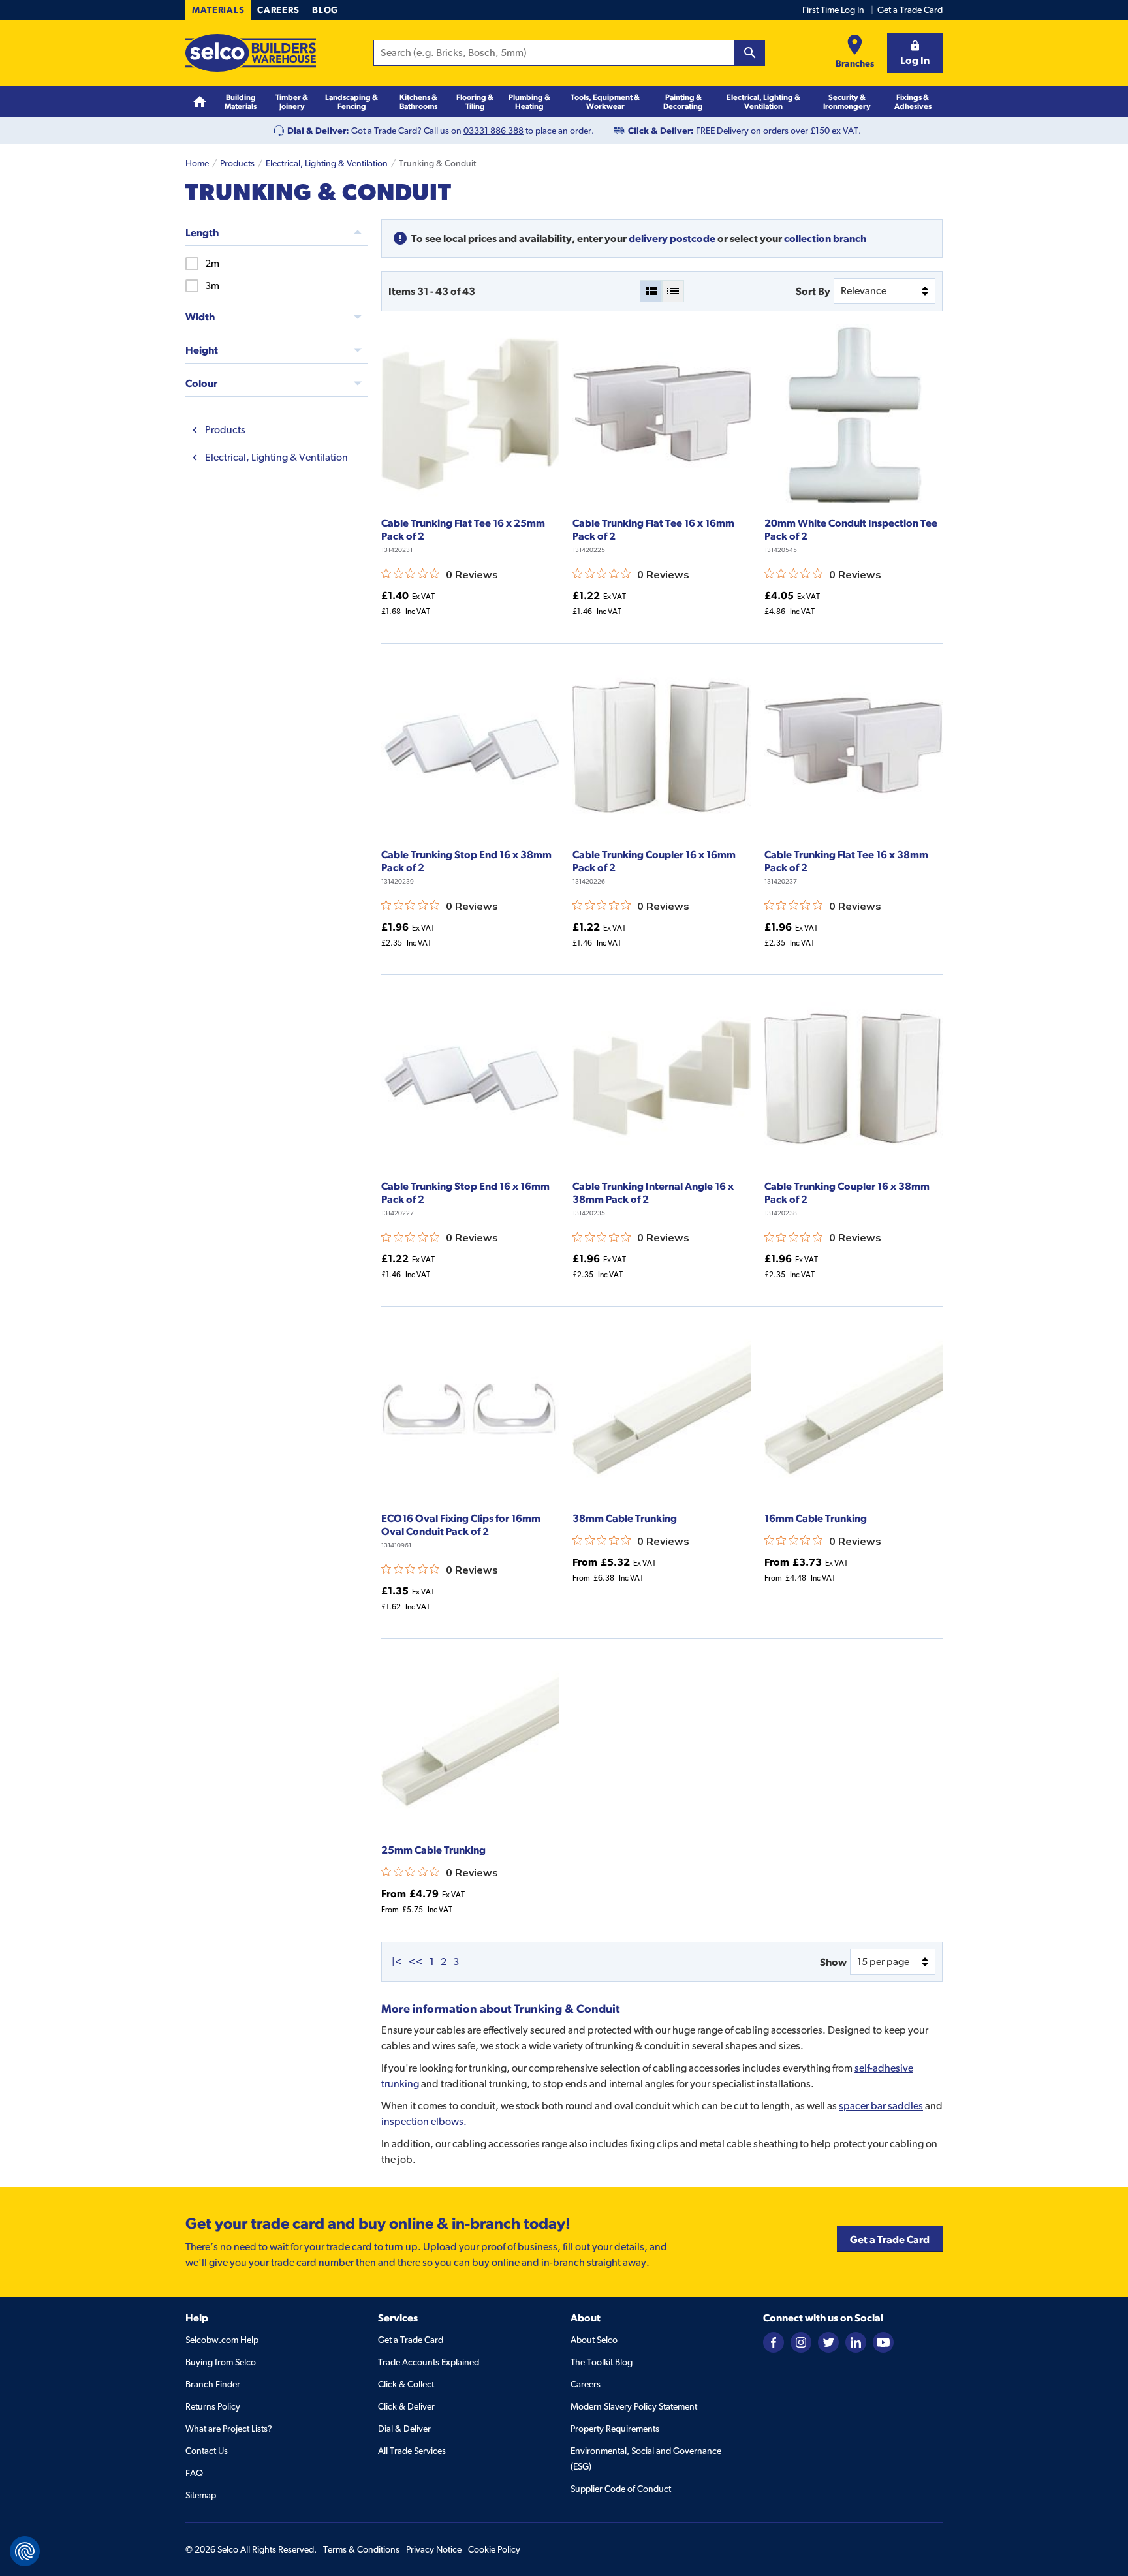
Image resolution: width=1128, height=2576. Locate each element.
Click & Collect (406, 2384)
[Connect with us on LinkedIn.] (856, 2342)
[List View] (673, 291)
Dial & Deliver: (318, 131)
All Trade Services (412, 2451)
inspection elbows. (424, 2121)
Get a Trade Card (910, 10)
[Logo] (251, 53)
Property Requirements (615, 2429)
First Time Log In (833, 10)
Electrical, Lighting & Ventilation (327, 163)
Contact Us (207, 2451)
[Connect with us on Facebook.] (774, 2342)
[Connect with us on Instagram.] (801, 2342)
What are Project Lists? (229, 2429)
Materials (218, 10)
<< (416, 1962)
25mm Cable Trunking (433, 1850)
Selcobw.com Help (222, 2340)
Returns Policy (213, 2406)
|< (397, 1962)
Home (197, 163)
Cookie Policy (494, 2549)
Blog (325, 10)
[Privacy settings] (25, 2551)
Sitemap (201, 2495)
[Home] (200, 102)
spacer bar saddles (881, 2106)
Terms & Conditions (361, 2549)
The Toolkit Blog (602, 2362)
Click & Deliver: (661, 131)
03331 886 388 (493, 131)
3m (212, 286)
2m (212, 263)
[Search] (750, 53)
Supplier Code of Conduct (621, 2489)
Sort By (813, 291)
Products (237, 163)
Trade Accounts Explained (429, 2362)
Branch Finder (213, 2384)
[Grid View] (651, 291)
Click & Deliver (406, 2406)
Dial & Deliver (404, 2429)
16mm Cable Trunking (816, 1518)
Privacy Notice (434, 2549)
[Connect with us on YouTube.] (883, 2342)
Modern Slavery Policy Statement (634, 2406)
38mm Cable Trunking (625, 1518)
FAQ (194, 2473)
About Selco (594, 2340)
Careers (278, 10)
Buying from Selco (221, 2362)
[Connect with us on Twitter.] (828, 2342)
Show (833, 1962)
